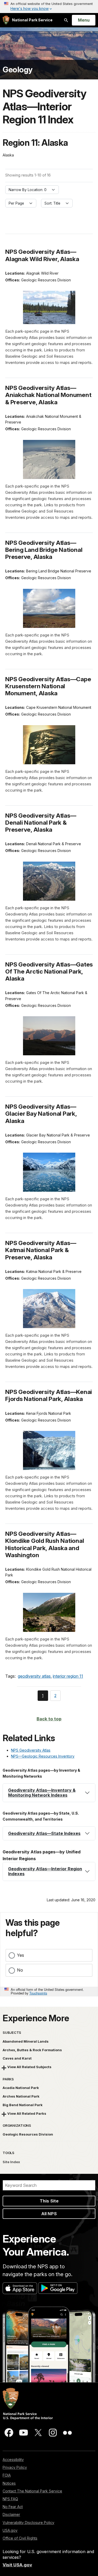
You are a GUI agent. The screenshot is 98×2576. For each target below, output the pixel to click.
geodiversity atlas (34, 1676)
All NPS (49, 2214)
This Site (49, 2201)
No (20, 1970)
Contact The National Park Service (32, 2491)
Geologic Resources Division (28, 2134)
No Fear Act (13, 2507)
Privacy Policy (15, 2467)
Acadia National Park (21, 2088)
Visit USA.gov (17, 2565)
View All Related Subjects (29, 2067)
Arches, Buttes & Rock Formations (32, 2050)
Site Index (11, 2162)
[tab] (49, 1793)
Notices (9, 2483)
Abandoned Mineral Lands (26, 2041)
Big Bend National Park (23, 2105)
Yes (21, 1955)
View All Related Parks (27, 2113)
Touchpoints (38, 1993)
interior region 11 (68, 1676)
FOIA (7, 2475)
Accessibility (13, 2460)
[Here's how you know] (49, 7)
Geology (18, 70)
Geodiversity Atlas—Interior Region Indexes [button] (45, 1871)
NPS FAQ (10, 2499)
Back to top (49, 1719)
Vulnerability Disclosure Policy (28, 2523)
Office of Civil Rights (20, 2538)
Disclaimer (11, 2514)
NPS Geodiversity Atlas (31, 1750)
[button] (49, 1793)
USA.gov (10, 2530)
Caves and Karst (17, 2058)
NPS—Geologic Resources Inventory (43, 1756)
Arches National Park (21, 2096)
